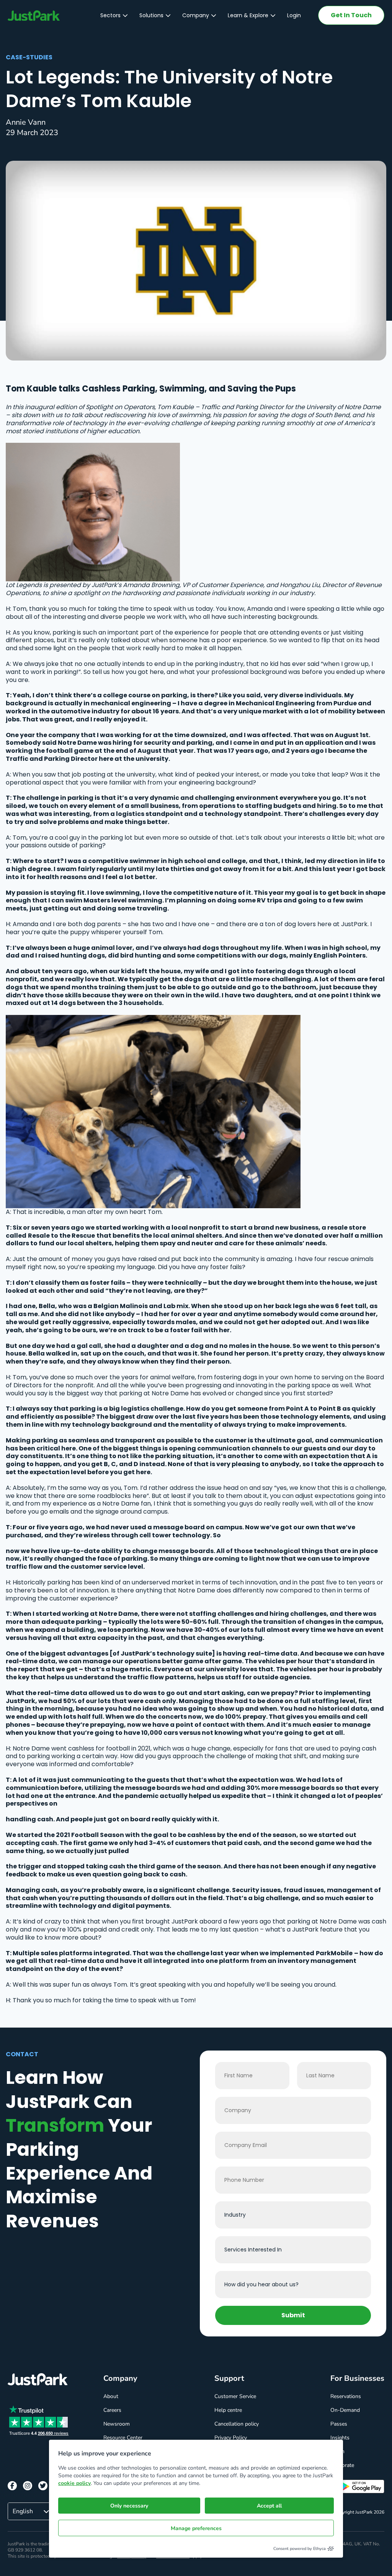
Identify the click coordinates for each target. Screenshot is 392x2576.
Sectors (110, 15)
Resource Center (123, 2438)
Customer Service (235, 2396)
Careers (112, 2410)
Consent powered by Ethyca (300, 2549)
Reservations (346, 2396)
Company (196, 15)
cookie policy (74, 2483)
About (111, 2396)
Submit (293, 2315)
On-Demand (345, 2410)
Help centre (228, 2410)
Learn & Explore (248, 15)
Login (294, 15)
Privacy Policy (231, 2438)
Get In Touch (351, 15)
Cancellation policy (237, 2424)
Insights (340, 2438)
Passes (339, 2424)
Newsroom (117, 2424)
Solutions (151, 15)
